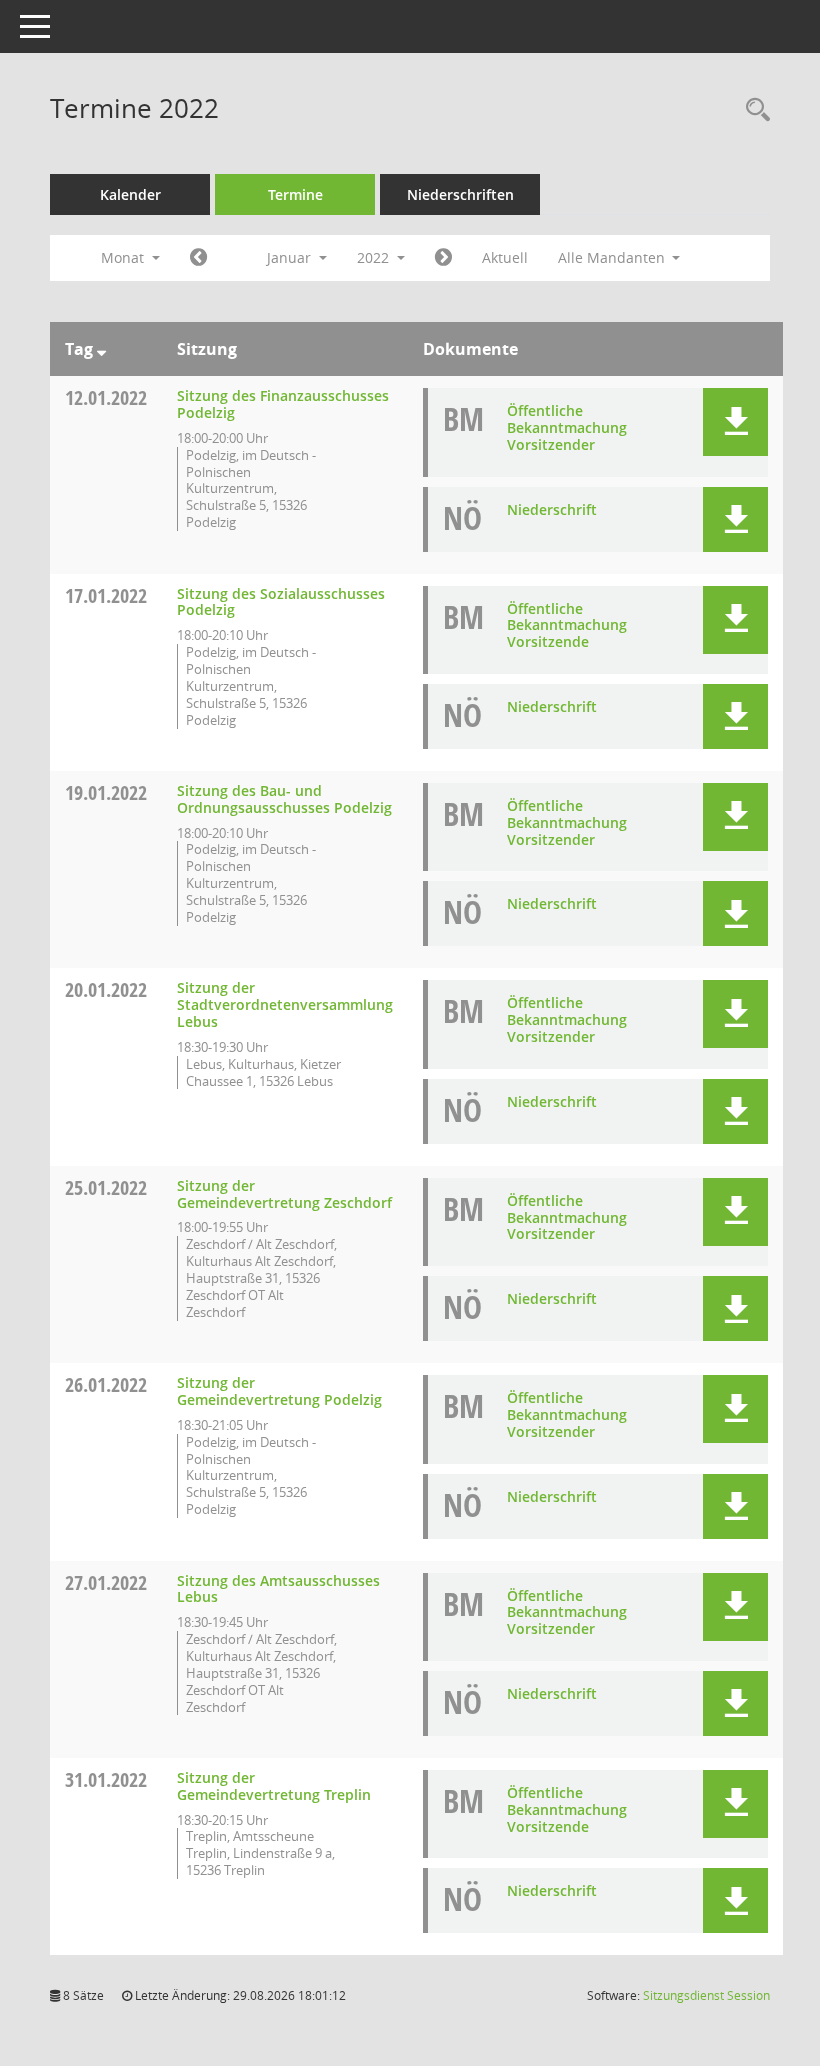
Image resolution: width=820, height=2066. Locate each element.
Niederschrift (552, 509)
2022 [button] (375, 257)
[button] (735, 422)
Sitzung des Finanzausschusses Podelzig (283, 404)
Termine (295, 194)
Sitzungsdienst (706, 1995)
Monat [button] (124, 257)
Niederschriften (460, 194)
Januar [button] (291, 257)
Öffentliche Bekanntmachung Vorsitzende (567, 625)
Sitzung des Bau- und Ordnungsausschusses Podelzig (284, 799)
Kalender (130, 194)
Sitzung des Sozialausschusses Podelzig (281, 602)
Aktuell (505, 257)
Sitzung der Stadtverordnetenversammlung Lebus (285, 1004)
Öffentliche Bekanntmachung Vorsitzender (567, 427)
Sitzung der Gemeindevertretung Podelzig (279, 1391)
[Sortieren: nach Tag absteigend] (101, 349)
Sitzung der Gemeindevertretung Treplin (274, 1786)
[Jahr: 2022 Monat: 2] (443, 258)
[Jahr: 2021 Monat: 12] (198, 258)
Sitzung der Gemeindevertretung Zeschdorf (284, 1194)
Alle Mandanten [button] (613, 257)
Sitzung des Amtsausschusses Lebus (278, 1589)
